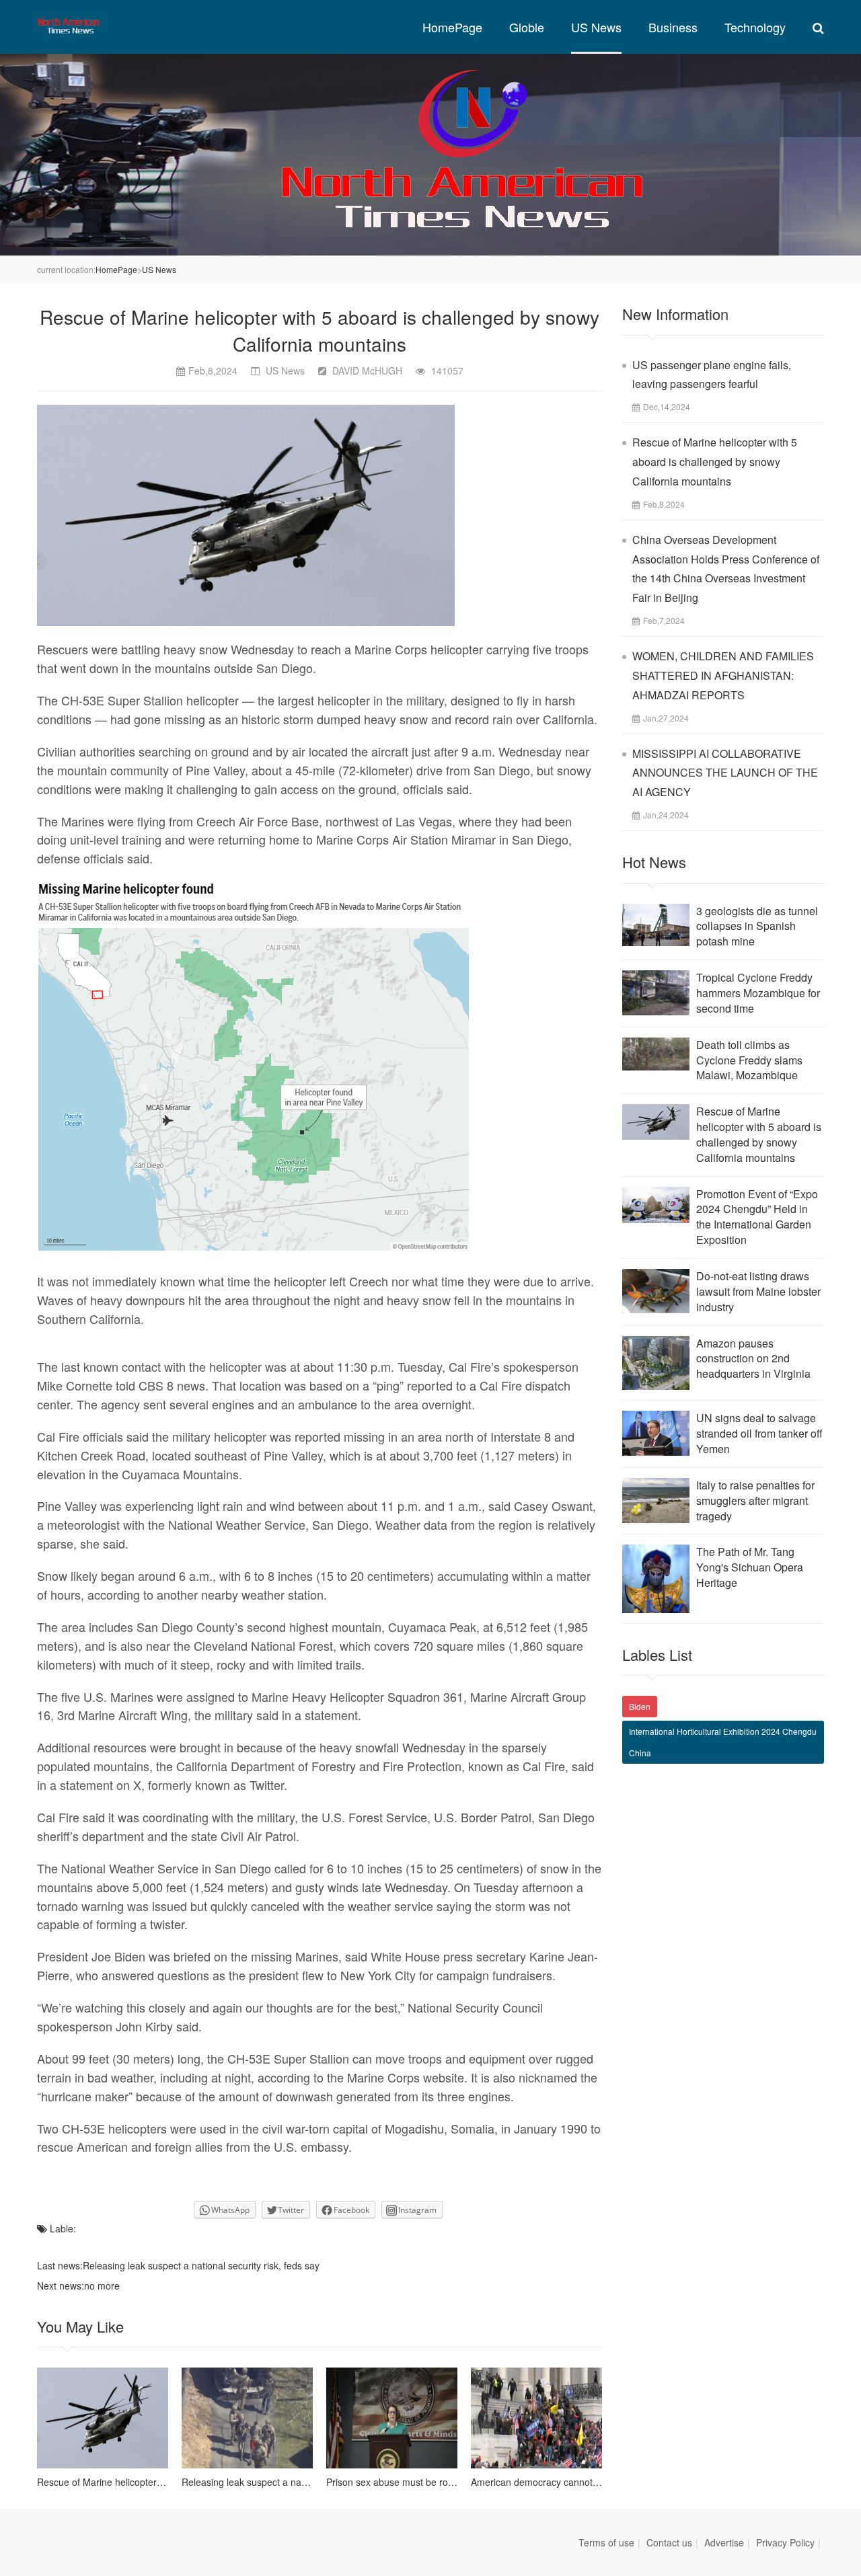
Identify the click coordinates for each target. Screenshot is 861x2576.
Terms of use (606, 2542)
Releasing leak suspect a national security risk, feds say (201, 2265)
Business (673, 27)
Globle (527, 27)
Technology (755, 27)
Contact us (669, 2542)
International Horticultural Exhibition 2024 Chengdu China (723, 1742)
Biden (640, 1706)
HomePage (452, 27)
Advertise (724, 2542)
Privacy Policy (785, 2542)
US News (596, 27)
